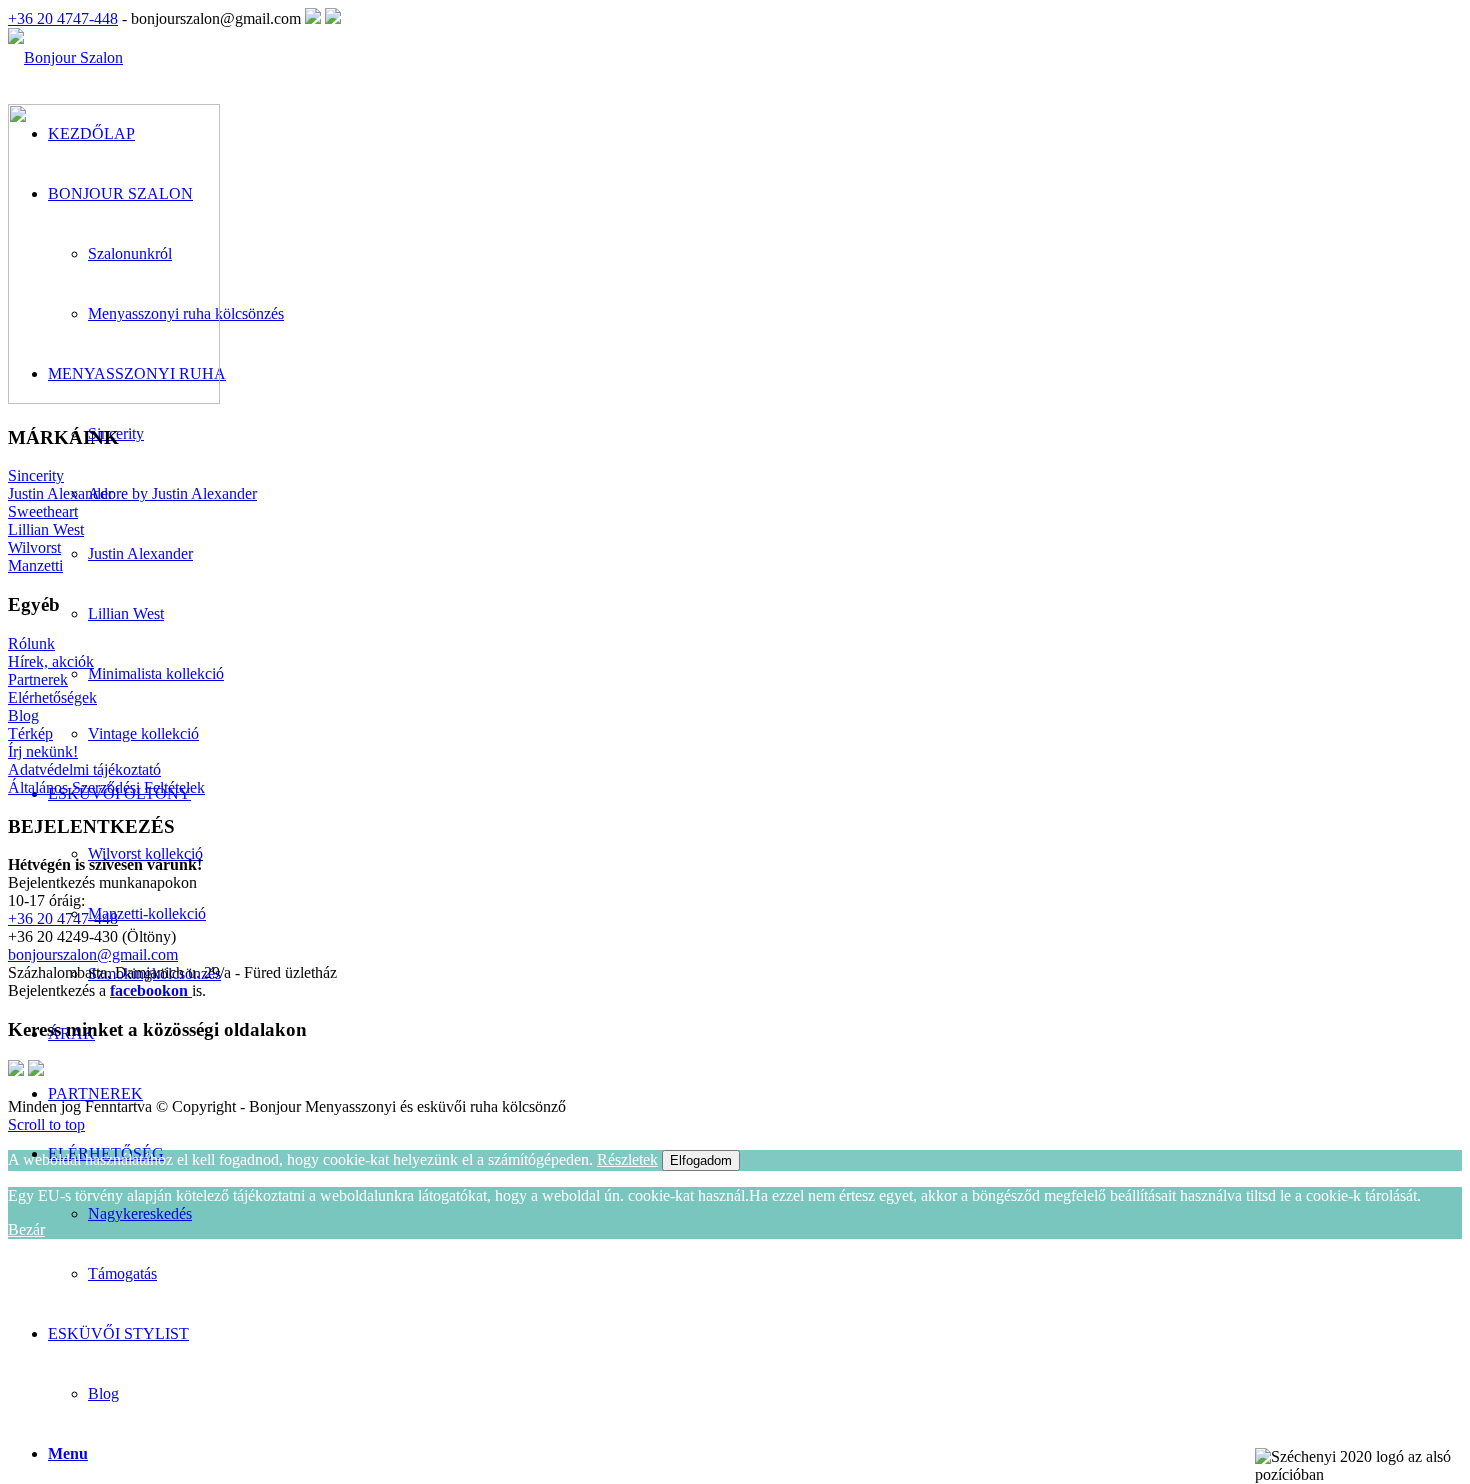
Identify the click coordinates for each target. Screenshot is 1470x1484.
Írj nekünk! (43, 751)
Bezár (26, 1229)
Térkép (30, 733)
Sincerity (36, 475)
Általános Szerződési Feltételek (106, 787)
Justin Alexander (60, 493)
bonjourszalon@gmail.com (93, 954)
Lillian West (46, 529)
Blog (103, 1393)
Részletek (627, 1159)
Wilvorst (34, 547)
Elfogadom (701, 1160)
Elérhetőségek (52, 697)
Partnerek (38, 679)
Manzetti (35, 565)
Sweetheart (43, 511)
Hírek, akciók (51, 661)
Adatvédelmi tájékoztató (84, 769)
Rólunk (31, 643)
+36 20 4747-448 (63, 18)
